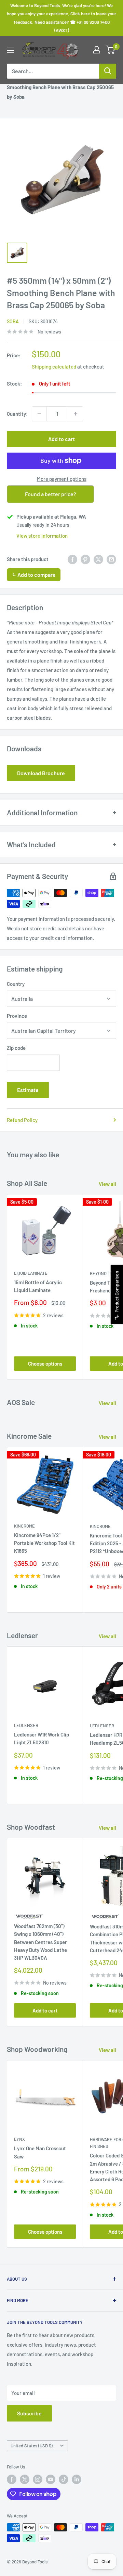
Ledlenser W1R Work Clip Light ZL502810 (42, 1738)
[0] (111, 50)
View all (107, 1184)
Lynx (19, 2139)
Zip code (16, 1048)
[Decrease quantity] (39, 414)
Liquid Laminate (31, 1273)
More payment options (62, 479)
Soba (13, 321)
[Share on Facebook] (72, 559)
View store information (42, 536)
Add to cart (61, 439)
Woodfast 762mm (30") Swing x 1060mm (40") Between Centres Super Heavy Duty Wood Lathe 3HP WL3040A (40, 1942)
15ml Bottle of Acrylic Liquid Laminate (38, 1286)
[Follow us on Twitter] (25, 2479)
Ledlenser (26, 1725)
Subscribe (29, 2413)
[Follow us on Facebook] (12, 2479)
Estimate (28, 1090)
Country (16, 984)
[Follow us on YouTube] (51, 2479)
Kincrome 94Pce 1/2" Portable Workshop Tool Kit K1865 (44, 1543)
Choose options (45, 1364)
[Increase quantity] (76, 414)
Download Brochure (41, 773)
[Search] (108, 71)
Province (17, 1016)
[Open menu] (10, 50)
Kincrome (24, 1526)
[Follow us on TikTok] (64, 2479)
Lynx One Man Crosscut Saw (40, 2152)
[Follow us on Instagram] (38, 2479)
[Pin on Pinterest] (85, 559)
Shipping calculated (54, 366)
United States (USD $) (32, 2446)
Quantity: (17, 414)
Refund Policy (22, 1120)
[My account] (97, 50)
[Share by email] (111, 559)
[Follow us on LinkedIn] (77, 2479)
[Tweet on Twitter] (98, 559)
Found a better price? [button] (51, 494)
